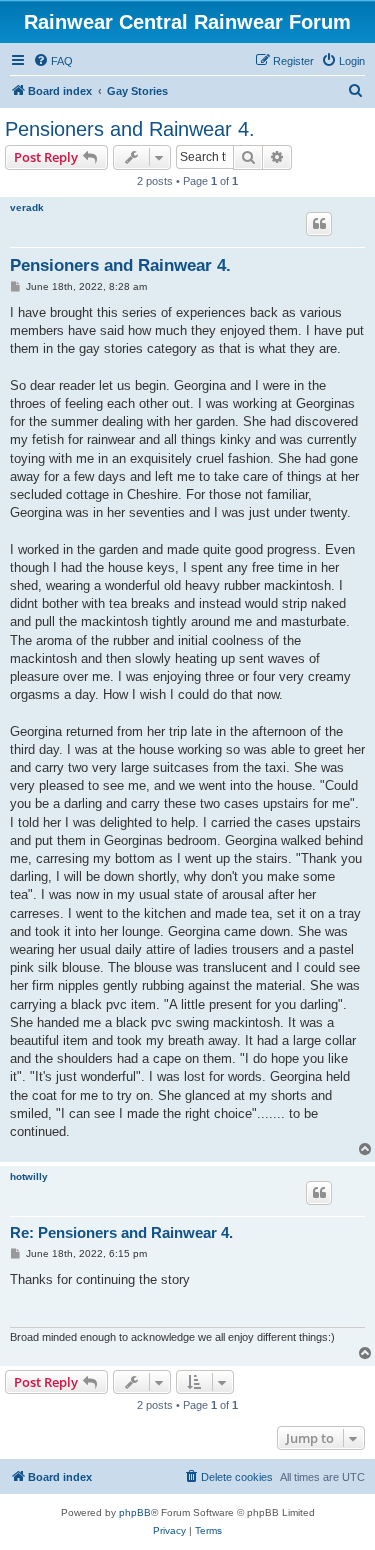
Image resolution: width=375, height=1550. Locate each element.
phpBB (135, 1512)
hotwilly (29, 1176)
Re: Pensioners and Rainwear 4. (121, 1232)
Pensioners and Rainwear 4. (130, 129)
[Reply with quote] (319, 224)
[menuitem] (53, 61)
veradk (27, 207)
